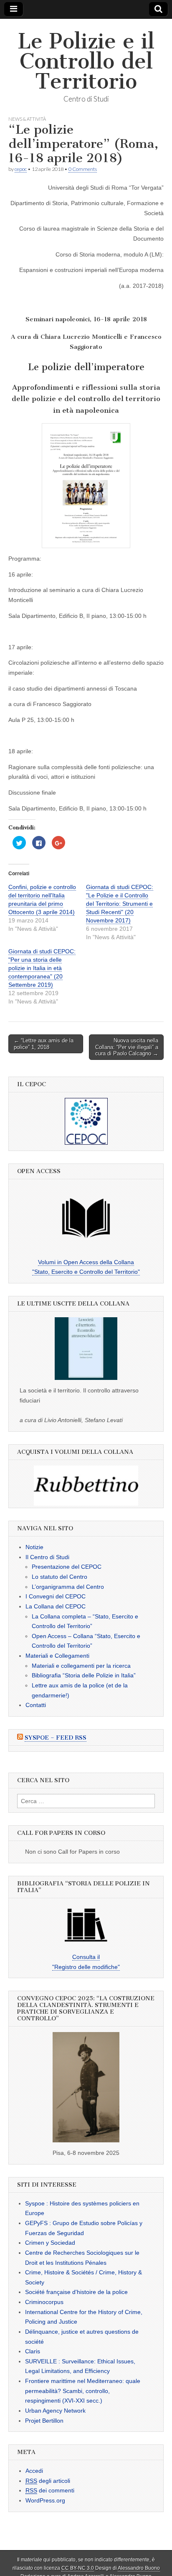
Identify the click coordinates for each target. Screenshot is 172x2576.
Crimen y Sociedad (50, 2243)
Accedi (34, 2471)
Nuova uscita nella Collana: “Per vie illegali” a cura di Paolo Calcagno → (127, 1047)
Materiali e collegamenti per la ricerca (81, 1666)
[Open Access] (86, 1218)
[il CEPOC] (86, 1121)
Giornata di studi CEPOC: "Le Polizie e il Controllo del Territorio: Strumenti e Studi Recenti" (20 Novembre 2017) (120, 904)
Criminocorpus (44, 2302)
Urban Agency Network (55, 2411)
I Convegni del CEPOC (56, 1597)
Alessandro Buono (139, 2568)
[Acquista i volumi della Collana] (86, 1486)
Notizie (34, 1547)
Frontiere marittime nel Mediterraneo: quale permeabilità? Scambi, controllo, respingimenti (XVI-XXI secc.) (83, 2391)
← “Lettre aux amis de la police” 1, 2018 (44, 1044)
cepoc (21, 169)
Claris (33, 2352)
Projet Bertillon (44, 2421)
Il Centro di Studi (47, 1557)
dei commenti (50, 2491)
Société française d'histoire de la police (76, 2292)
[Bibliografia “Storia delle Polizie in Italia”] (86, 1925)
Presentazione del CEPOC (67, 1567)
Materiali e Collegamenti (57, 1656)
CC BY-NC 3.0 (78, 2568)
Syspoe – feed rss (56, 1738)
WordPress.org (45, 2500)
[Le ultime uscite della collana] (86, 1349)
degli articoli (48, 2481)
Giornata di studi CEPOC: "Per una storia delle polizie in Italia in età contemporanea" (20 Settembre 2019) (42, 968)
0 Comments (83, 169)
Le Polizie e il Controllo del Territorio (86, 61)
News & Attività (27, 119)
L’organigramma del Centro (68, 1587)
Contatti (36, 1705)
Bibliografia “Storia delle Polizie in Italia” (84, 1676)
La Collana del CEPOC (56, 1606)
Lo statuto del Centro (59, 1577)
